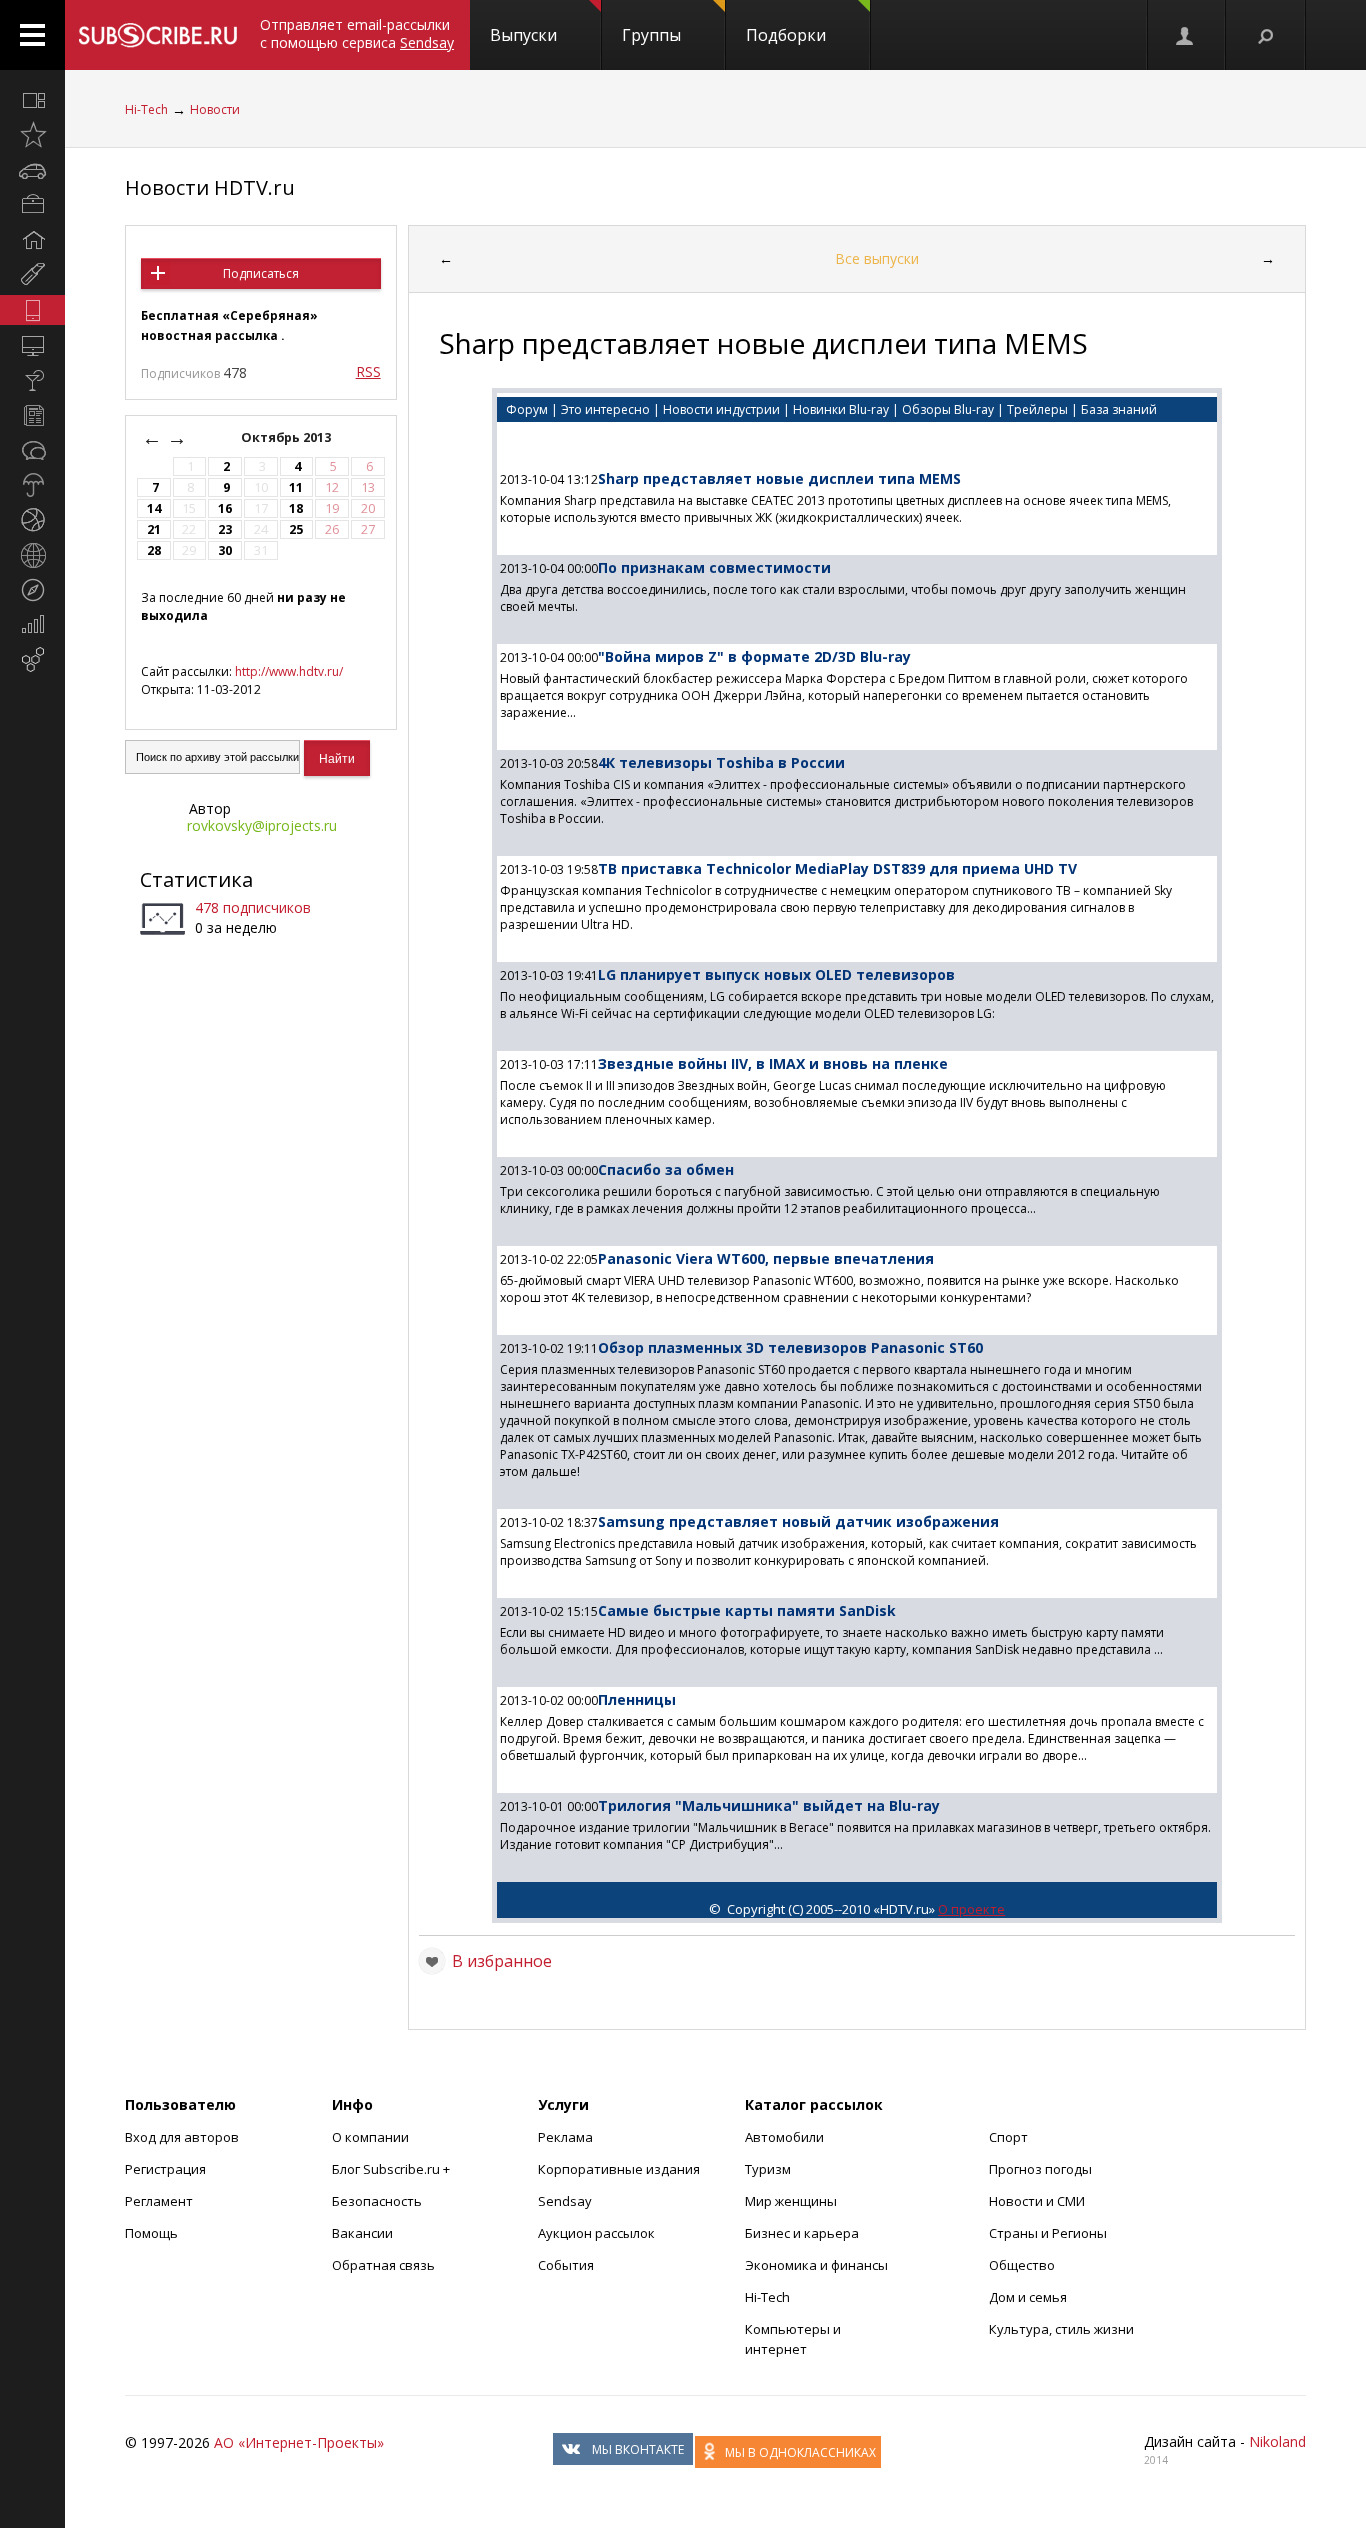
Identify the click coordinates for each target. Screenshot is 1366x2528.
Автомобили (784, 2137)
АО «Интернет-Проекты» (299, 2442)
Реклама (565, 2137)
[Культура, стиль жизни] (32, 380)
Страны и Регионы (1048, 2233)
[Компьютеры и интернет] (32, 345)
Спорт (1008, 2137)
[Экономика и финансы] (32, 625)
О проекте (971, 1909)
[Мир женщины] (32, 275)
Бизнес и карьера (802, 2233)
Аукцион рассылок (596, 2233)
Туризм (768, 2169)
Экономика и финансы (816, 2265)
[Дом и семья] (32, 240)
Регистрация (165, 2169)
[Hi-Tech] (32, 310)
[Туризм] (32, 590)
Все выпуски (877, 258)
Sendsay (565, 2201)
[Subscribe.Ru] (157, 35)
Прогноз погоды (1040, 2169)
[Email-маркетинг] (32, 660)
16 (225, 508)
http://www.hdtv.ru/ (289, 671)
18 (296, 508)
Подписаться (261, 273)
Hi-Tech (146, 109)
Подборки (786, 35)
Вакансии (362, 2233)
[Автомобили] (32, 170)
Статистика (196, 879)
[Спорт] (32, 520)
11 (296, 487)
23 (225, 529)
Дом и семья (1028, 2297)
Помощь (151, 2233)
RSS (368, 371)
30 (225, 550)
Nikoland (1277, 2441)
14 (154, 508)
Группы (651, 35)
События (566, 2265)
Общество (1022, 2265)
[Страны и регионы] (32, 555)
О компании (370, 2137)
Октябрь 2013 (287, 437)
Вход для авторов (182, 2137)
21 (154, 529)
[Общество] (32, 450)
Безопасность (377, 2201)
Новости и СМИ (1037, 2201)
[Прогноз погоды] (32, 485)
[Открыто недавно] (32, 135)
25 (296, 529)
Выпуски (523, 35)
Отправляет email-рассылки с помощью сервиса (357, 33)
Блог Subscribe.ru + (392, 2169)
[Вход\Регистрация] (1186, 35)
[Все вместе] (32, 100)
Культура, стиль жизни (1061, 2329)
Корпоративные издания (619, 2169)
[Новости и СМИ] (32, 415)
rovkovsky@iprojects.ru (262, 825)
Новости (215, 109)
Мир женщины (791, 2201)
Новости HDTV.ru (210, 187)
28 (154, 550)
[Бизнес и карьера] (32, 205)
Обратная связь (383, 2265)
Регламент (159, 2201)
